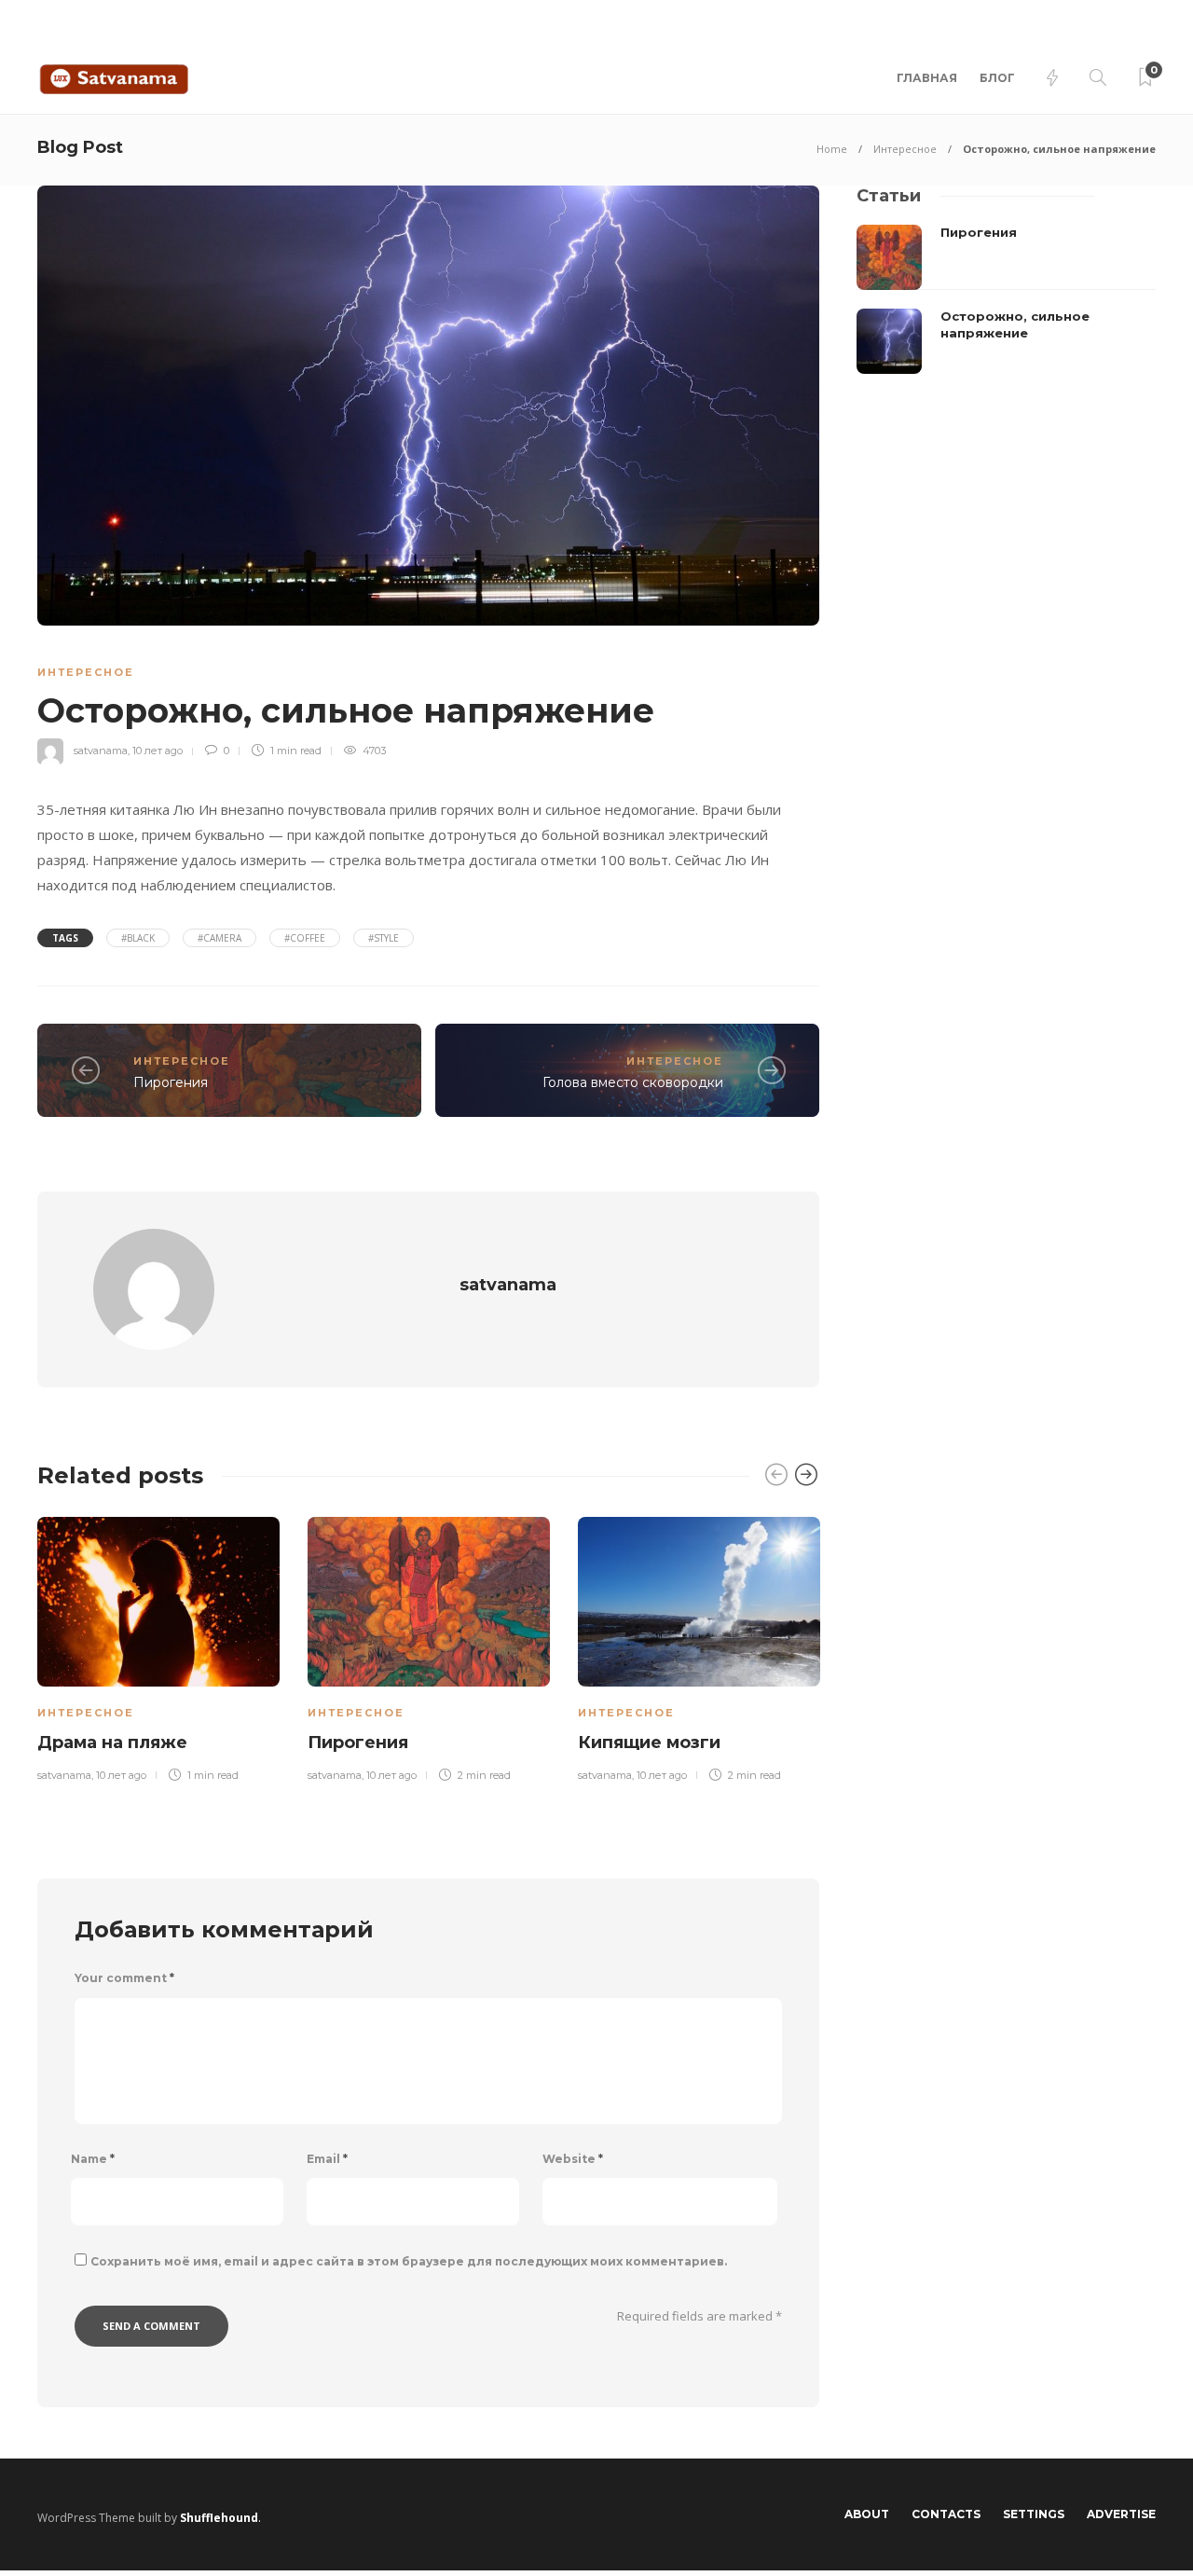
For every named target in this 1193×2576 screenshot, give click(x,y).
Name (93, 2159)
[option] (158, 1646)
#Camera (219, 938)
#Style (384, 938)
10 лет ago (158, 751)
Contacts (946, 2514)
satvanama (101, 751)
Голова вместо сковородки (633, 1082)
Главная (927, 78)
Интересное (905, 149)
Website (573, 2159)
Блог (997, 78)
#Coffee (305, 938)
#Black (138, 938)
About (867, 2514)
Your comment (124, 1978)
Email (327, 2159)
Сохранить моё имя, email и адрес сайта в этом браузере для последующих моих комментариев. (409, 2261)
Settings (1034, 2514)
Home (832, 149)
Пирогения (171, 1082)
